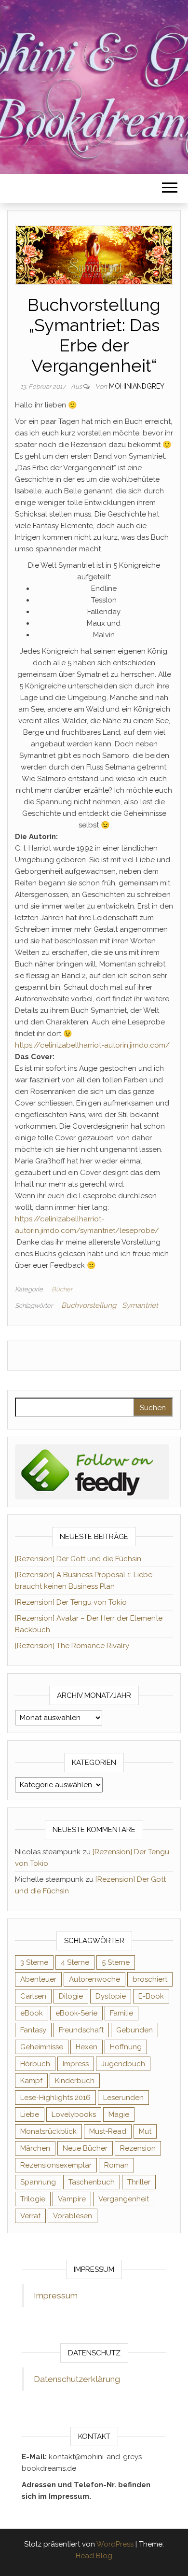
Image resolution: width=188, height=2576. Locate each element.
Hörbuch (35, 2064)
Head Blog (94, 2556)
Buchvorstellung (89, 1305)
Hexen (87, 2047)
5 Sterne (116, 1962)
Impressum (56, 2296)
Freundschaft (81, 2030)
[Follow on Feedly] (92, 1471)
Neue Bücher (85, 2148)
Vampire (72, 2199)
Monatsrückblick (48, 2131)
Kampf (31, 2081)
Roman (116, 2165)
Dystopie (111, 1996)
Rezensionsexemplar (56, 2165)
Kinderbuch (75, 2081)
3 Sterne (34, 1962)
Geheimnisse (42, 2047)
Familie (121, 2013)
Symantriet (140, 1305)
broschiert (150, 1979)
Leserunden (123, 2098)
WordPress (115, 2544)
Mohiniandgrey (137, 386)
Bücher (62, 1289)
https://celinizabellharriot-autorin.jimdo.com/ (92, 1045)
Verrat (30, 2216)
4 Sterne (75, 1962)
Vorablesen (73, 2216)
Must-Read (108, 2131)
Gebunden (134, 2030)
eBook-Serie (76, 2013)
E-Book (151, 1996)
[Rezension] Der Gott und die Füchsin (78, 1559)
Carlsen (33, 1996)
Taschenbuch (92, 2182)
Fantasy (33, 2030)
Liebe (30, 2114)
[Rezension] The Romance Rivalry (72, 1646)
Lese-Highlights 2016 (55, 2098)
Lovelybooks (74, 2114)
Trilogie (33, 2199)
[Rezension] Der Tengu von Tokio (71, 1602)
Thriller (139, 2182)
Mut (145, 2131)
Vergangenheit (124, 2199)
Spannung (38, 2182)
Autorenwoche (94, 1979)
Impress (76, 2064)
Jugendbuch (123, 2064)
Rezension (138, 2148)
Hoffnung (126, 2047)
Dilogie (71, 1996)
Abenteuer (38, 1979)
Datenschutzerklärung (77, 2379)
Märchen (35, 2148)
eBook (32, 2013)
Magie (119, 2114)
